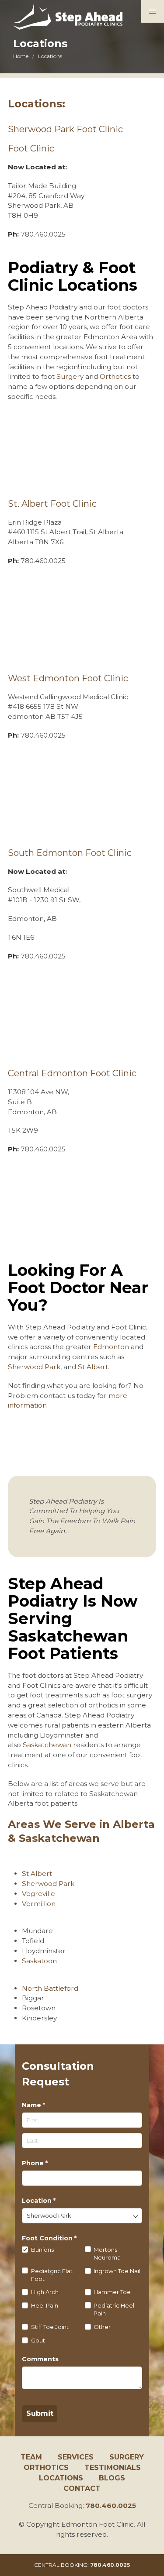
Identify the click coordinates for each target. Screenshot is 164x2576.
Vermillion (39, 1904)
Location (53, 2201)
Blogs (112, 2478)
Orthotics (115, 376)
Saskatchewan (47, 1745)
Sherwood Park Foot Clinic (65, 129)
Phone (49, 2163)
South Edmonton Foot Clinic (70, 853)
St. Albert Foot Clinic (52, 504)
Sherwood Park (34, 1367)
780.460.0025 (111, 2506)
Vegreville (38, 1894)
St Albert (93, 1367)
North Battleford (50, 1988)
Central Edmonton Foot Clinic (72, 1073)
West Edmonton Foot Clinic (68, 678)
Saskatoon (39, 1961)
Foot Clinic (31, 148)
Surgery (70, 376)
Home (21, 56)
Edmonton (111, 1347)
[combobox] (82, 2216)
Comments (40, 2359)
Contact (82, 2488)
